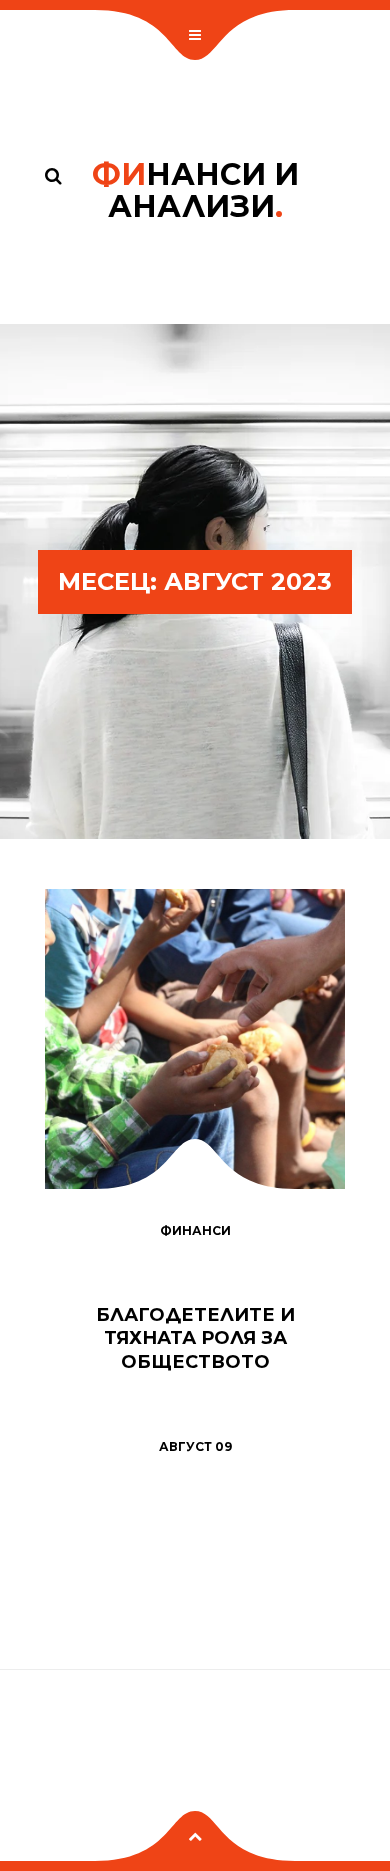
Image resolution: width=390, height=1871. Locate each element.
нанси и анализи (195, 190)
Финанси (195, 1230)
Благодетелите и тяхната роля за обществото (195, 1338)
